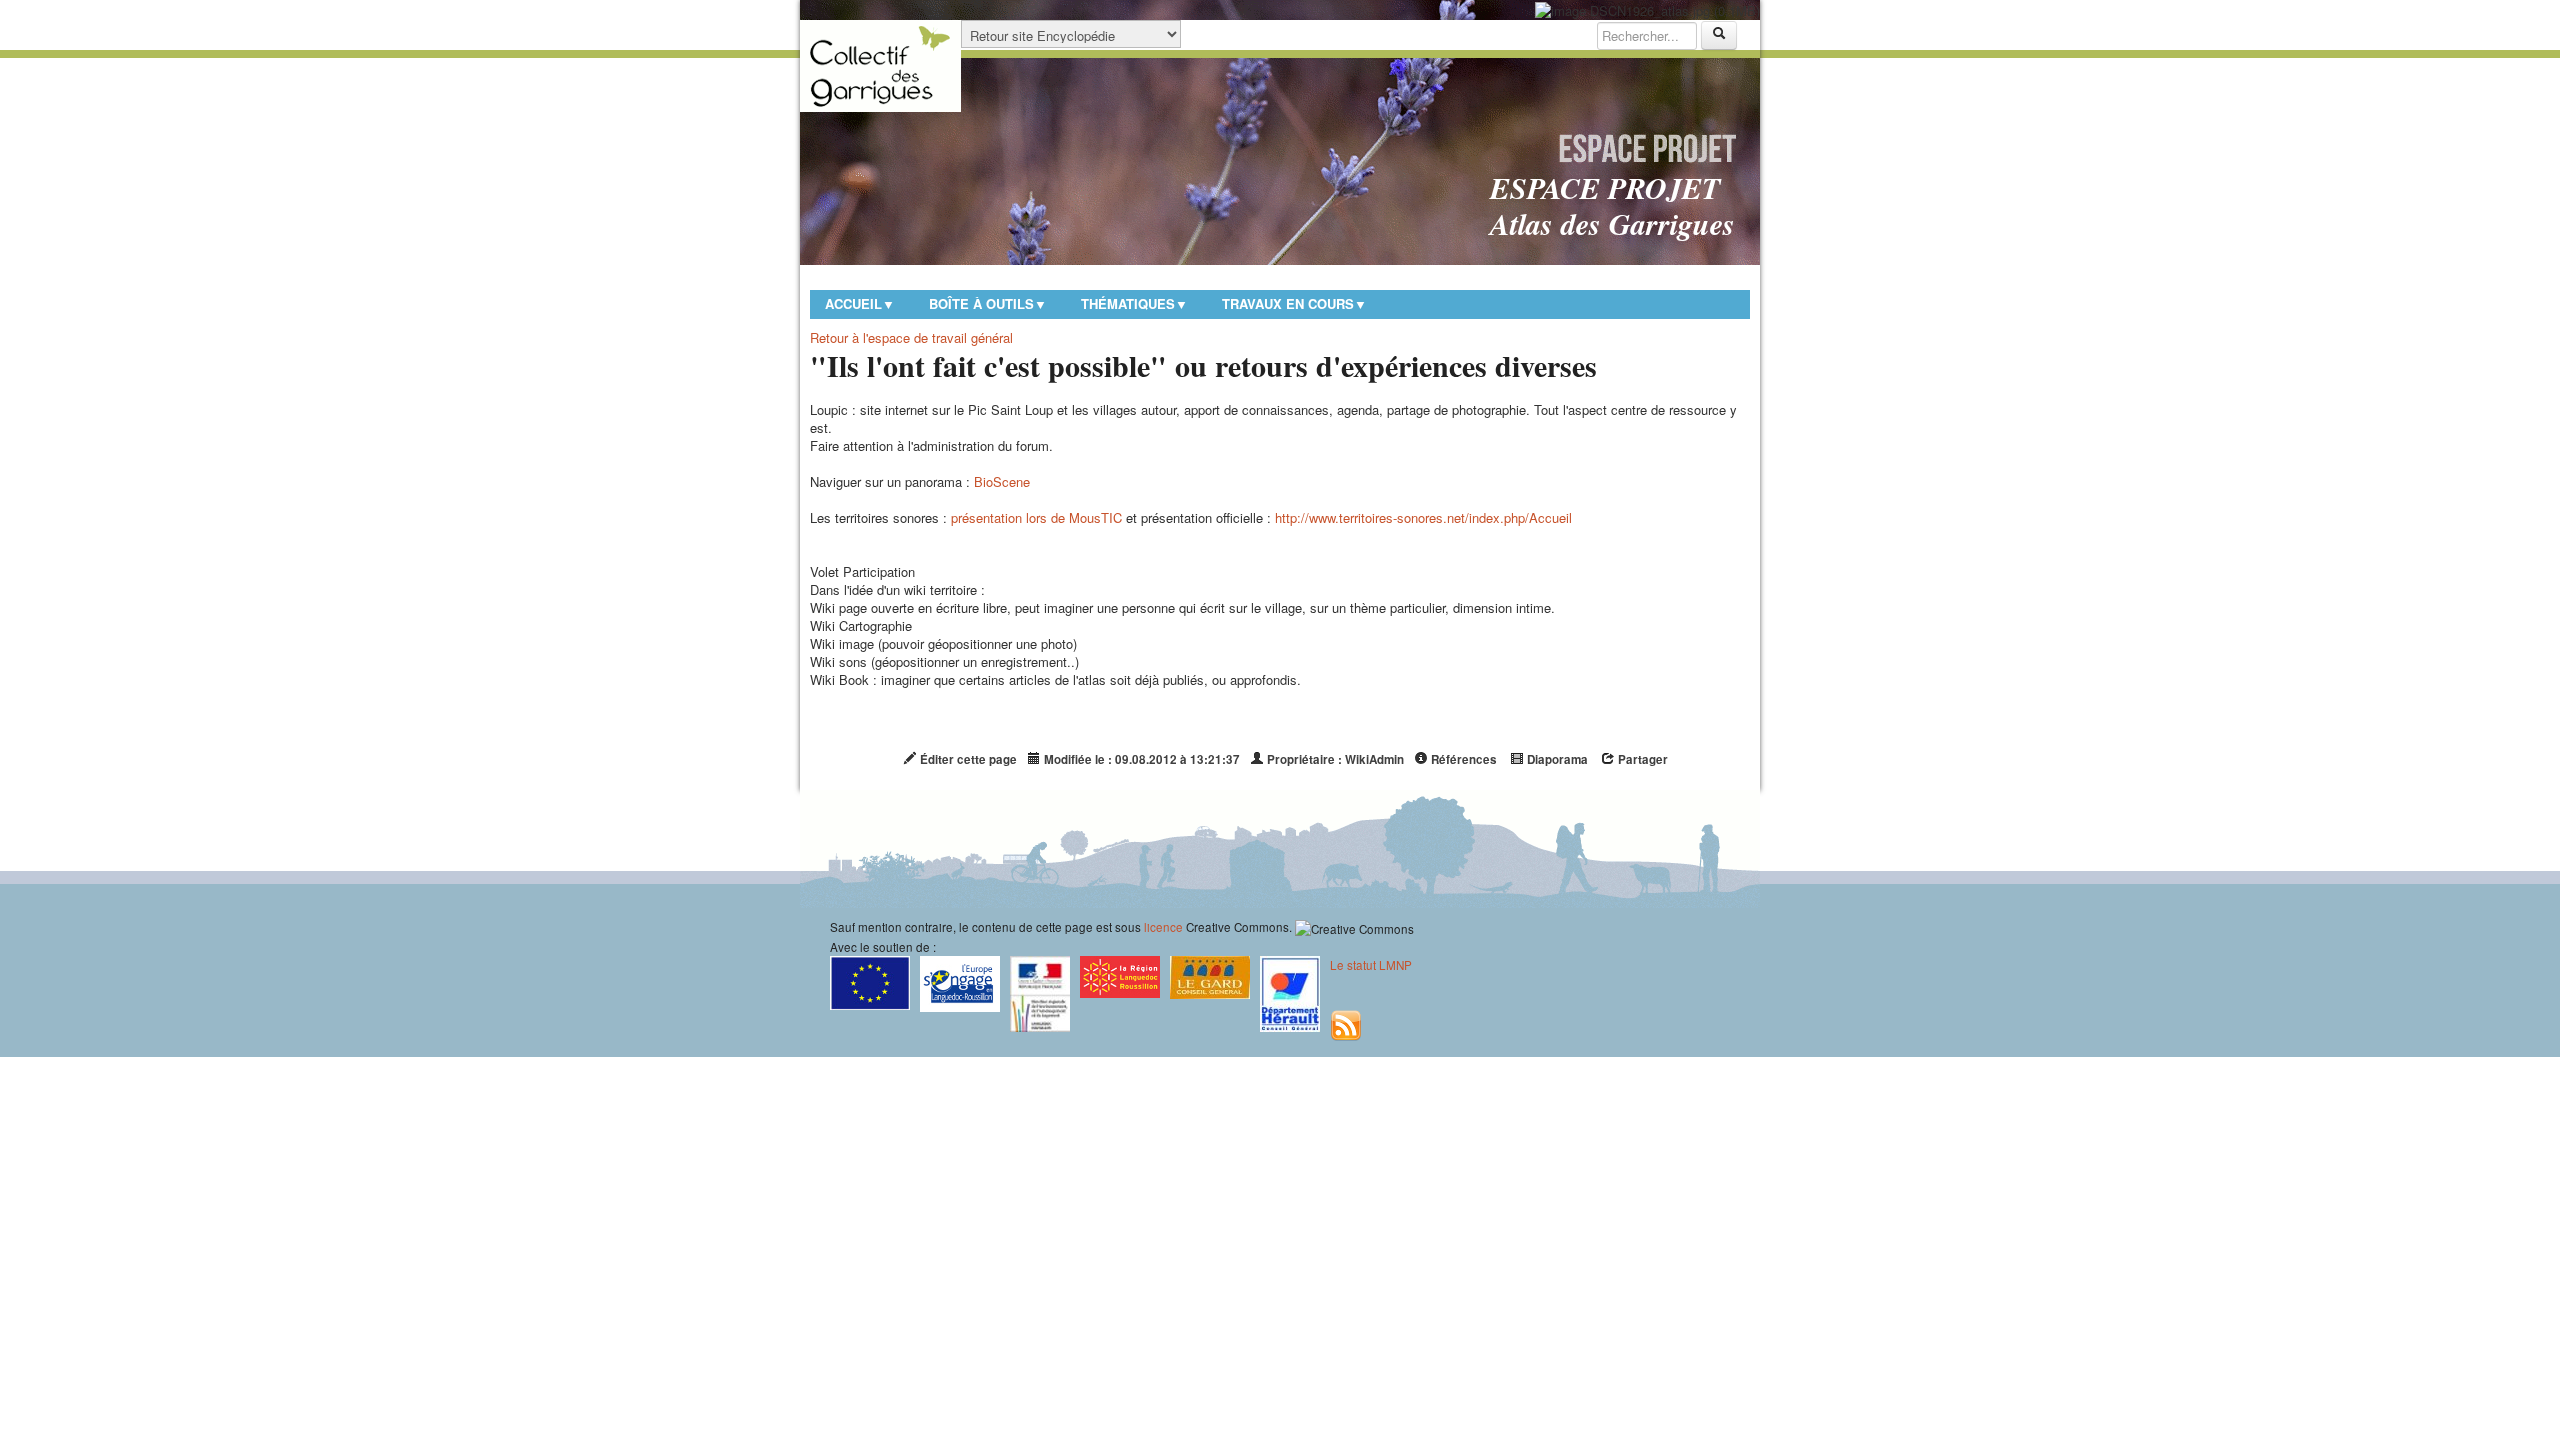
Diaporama (1556, 759)
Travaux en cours (1294, 303)
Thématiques (1134, 303)
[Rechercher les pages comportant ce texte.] (1719, 35)
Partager (1641, 759)
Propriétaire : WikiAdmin (1334, 759)
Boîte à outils (988, 303)
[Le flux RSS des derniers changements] (1346, 1024)
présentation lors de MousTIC (1036, 517)
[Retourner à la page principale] (880, 66)
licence (1163, 927)
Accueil (860, 303)
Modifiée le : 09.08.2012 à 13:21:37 (1140, 759)
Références (1462, 759)
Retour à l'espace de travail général (911, 337)
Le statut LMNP (1371, 965)
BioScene (1002, 481)
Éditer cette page (967, 759)
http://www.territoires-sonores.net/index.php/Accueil (1423, 517)
